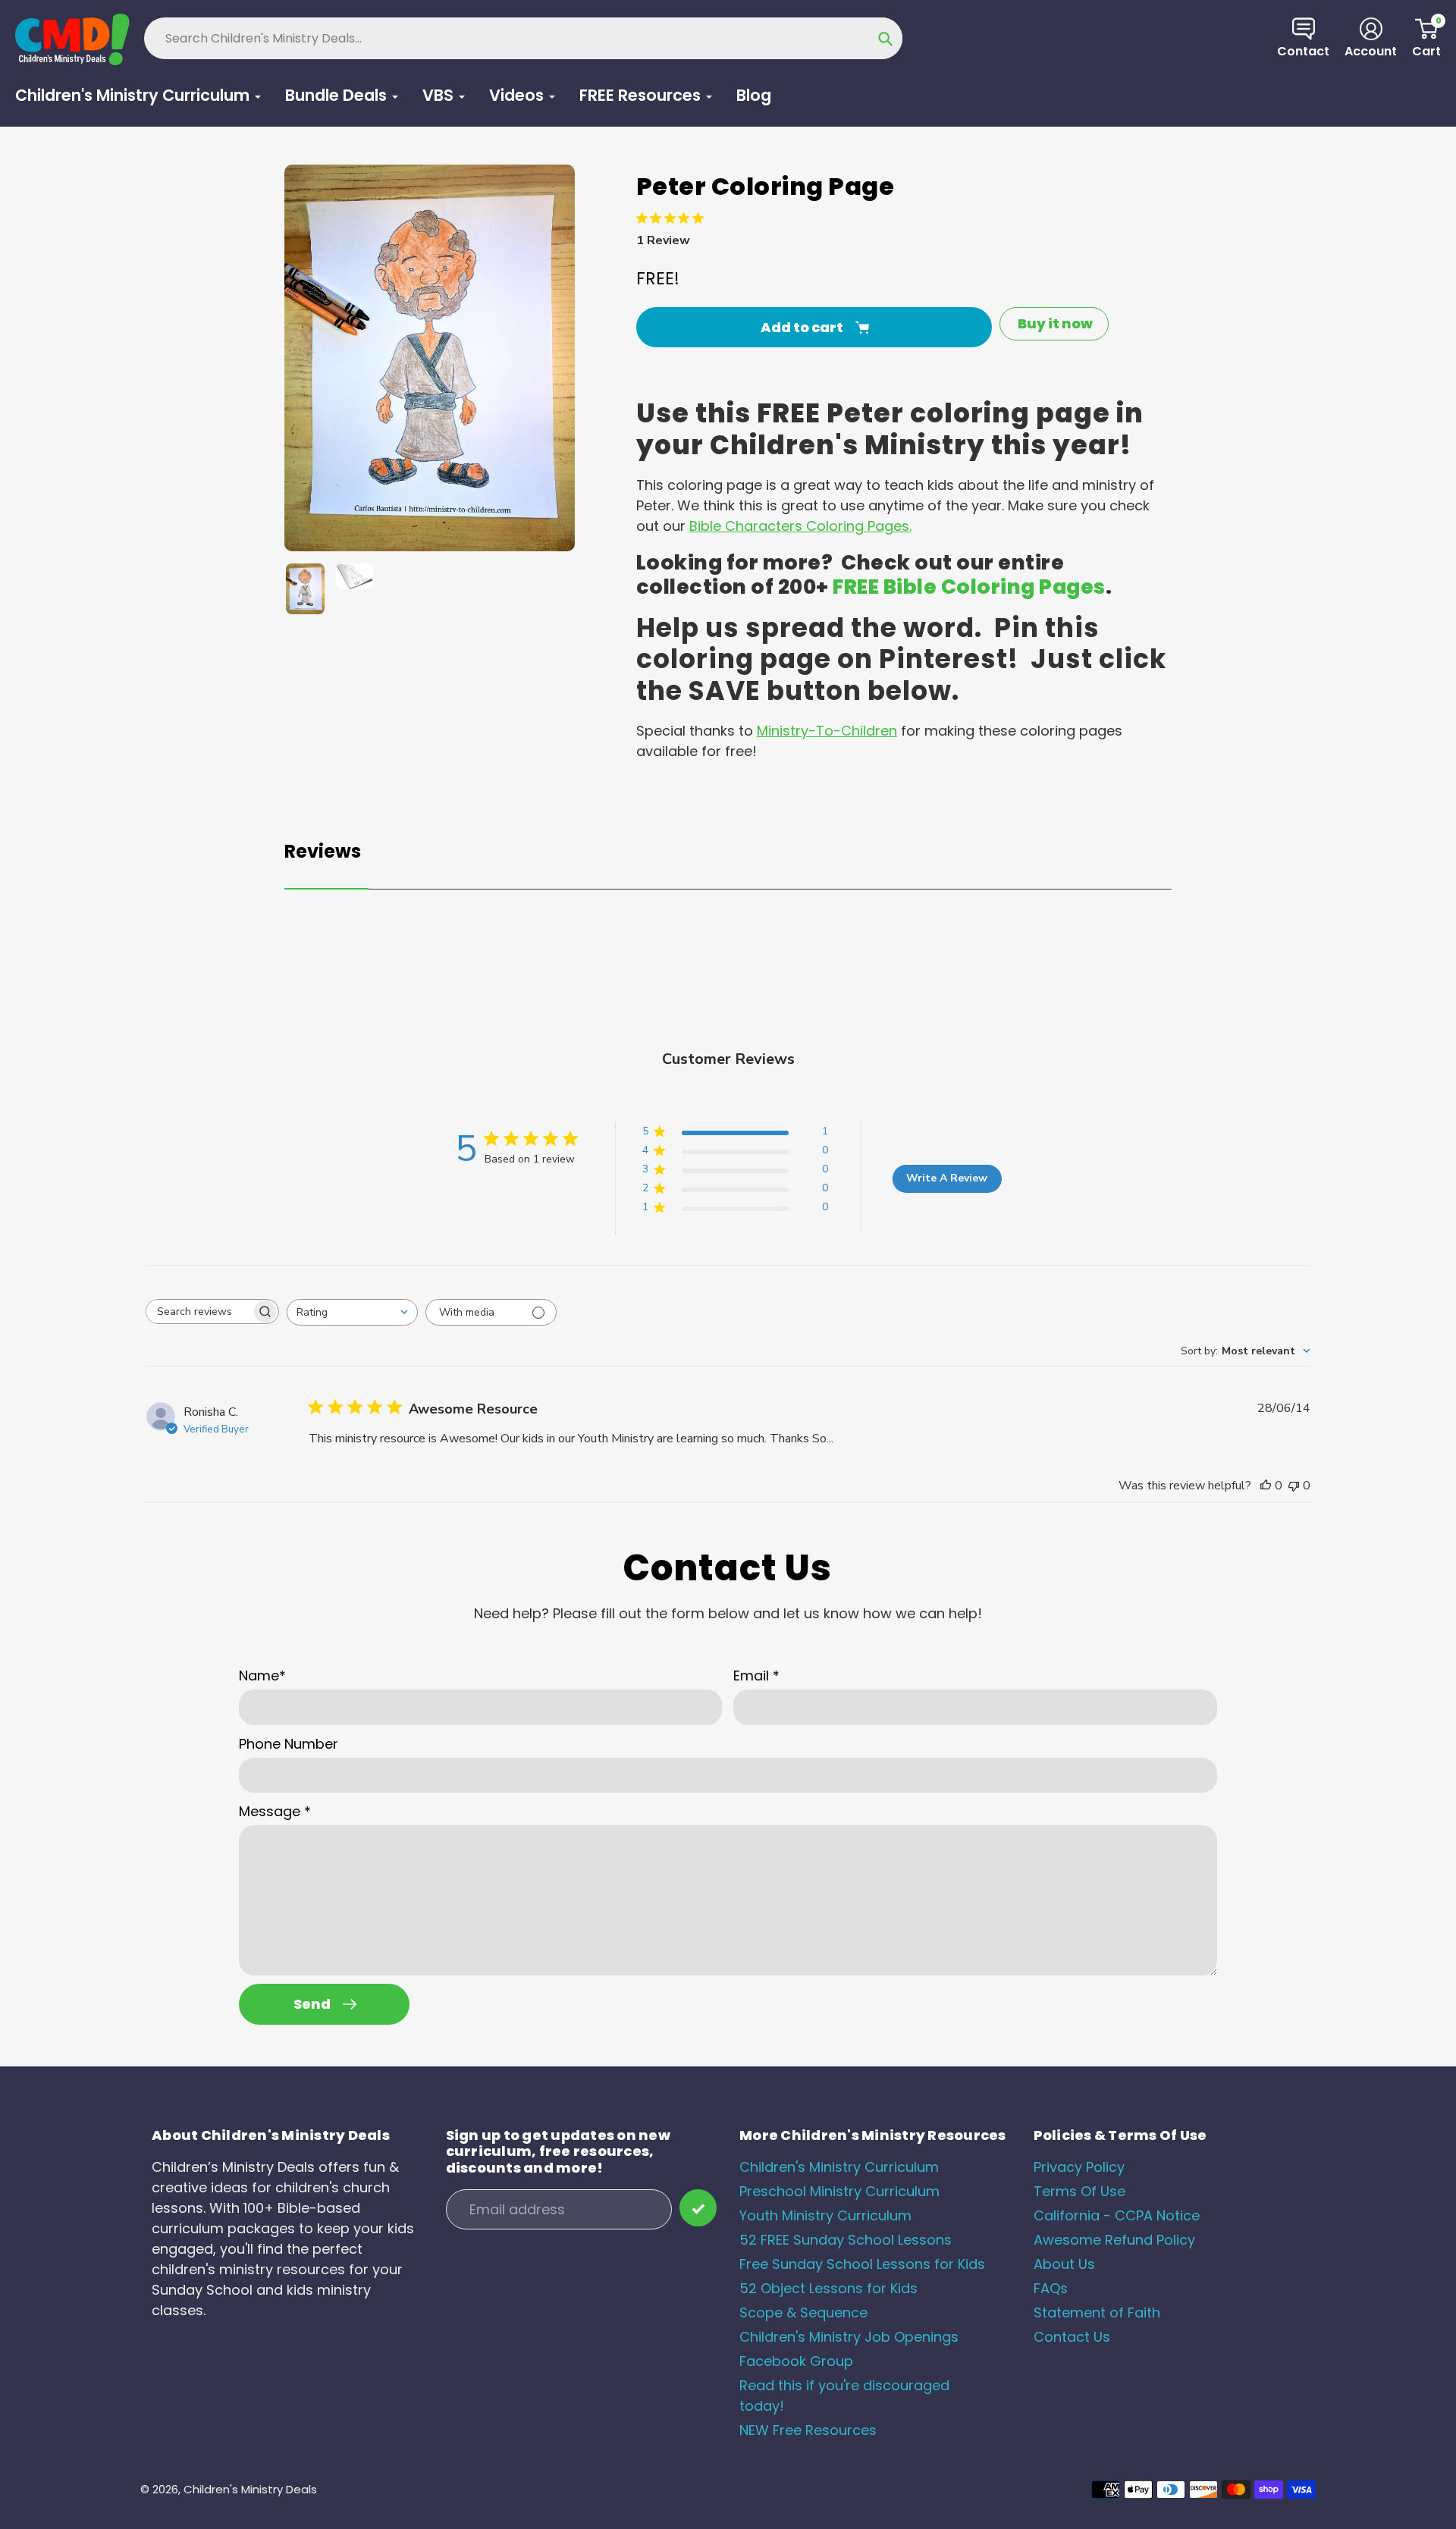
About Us (1064, 2264)
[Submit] (698, 2208)
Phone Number (289, 1744)
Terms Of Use (1079, 2191)
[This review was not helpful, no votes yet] (1294, 1486)
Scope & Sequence (803, 2312)
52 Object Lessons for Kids (828, 2288)
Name (262, 1676)
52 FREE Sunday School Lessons (846, 2240)
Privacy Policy (1079, 2167)
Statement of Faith (1097, 2312)
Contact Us (1072, 2337)
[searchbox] (199, 1312)
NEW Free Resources (808, 2430)
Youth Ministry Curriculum (825, 2215)
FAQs (1051, 2288)
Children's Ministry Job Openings (849, 2337)
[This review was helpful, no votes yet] (1266, 1486)
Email (756, 1676)
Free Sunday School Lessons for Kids (862, 2264)
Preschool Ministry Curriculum (839, 2191)
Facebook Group (796, 2361)
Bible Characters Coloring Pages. (800, 526)
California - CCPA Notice (1117, 2215)
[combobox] (352, 1312)
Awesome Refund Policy (1114, 2240)
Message (275, 1811)
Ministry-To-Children (827, 731)
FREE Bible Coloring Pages (969, 587)
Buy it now (1055, 323)
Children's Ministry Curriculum (839, 2167)
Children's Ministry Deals (250, 2489)
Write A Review (947, 1178)
